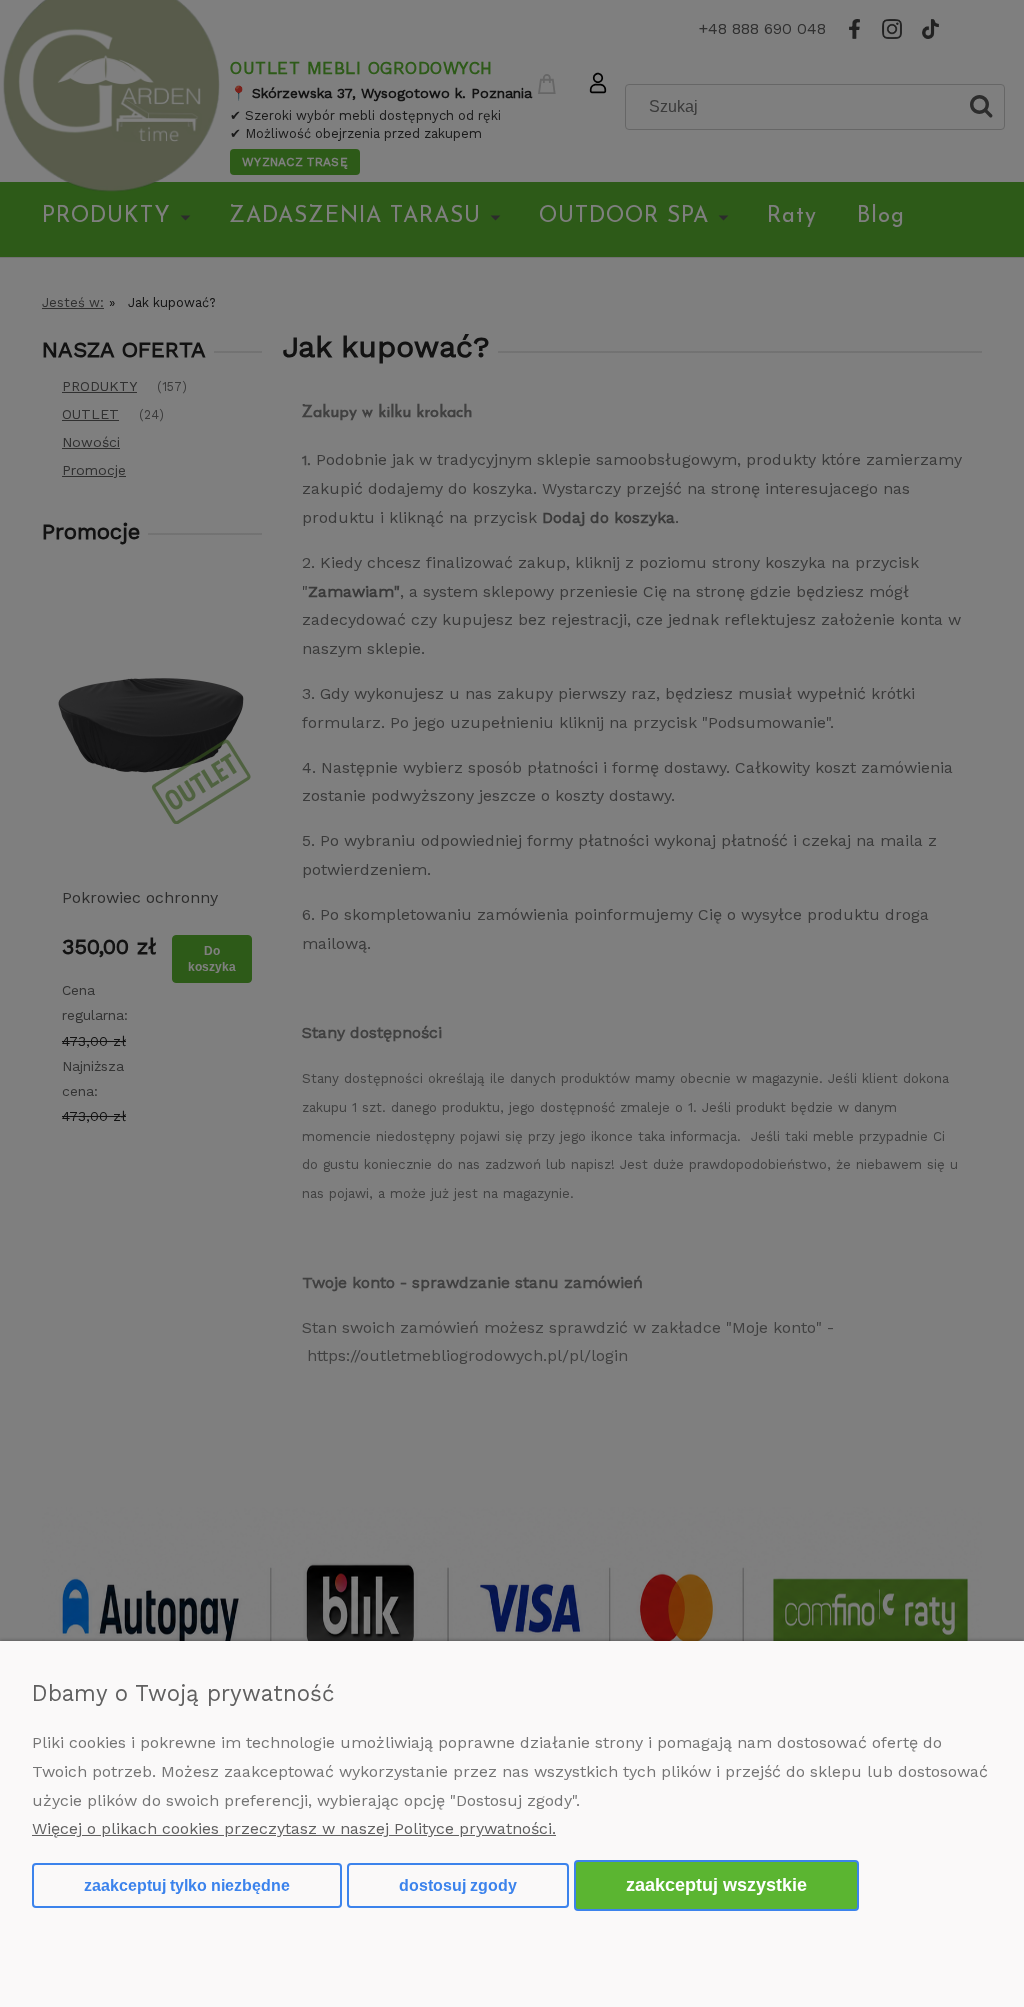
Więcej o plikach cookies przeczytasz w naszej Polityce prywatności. (294, 1828)
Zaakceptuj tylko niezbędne (187, 1885)
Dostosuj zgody (458, 1885)
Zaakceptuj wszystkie (716, 1884)
